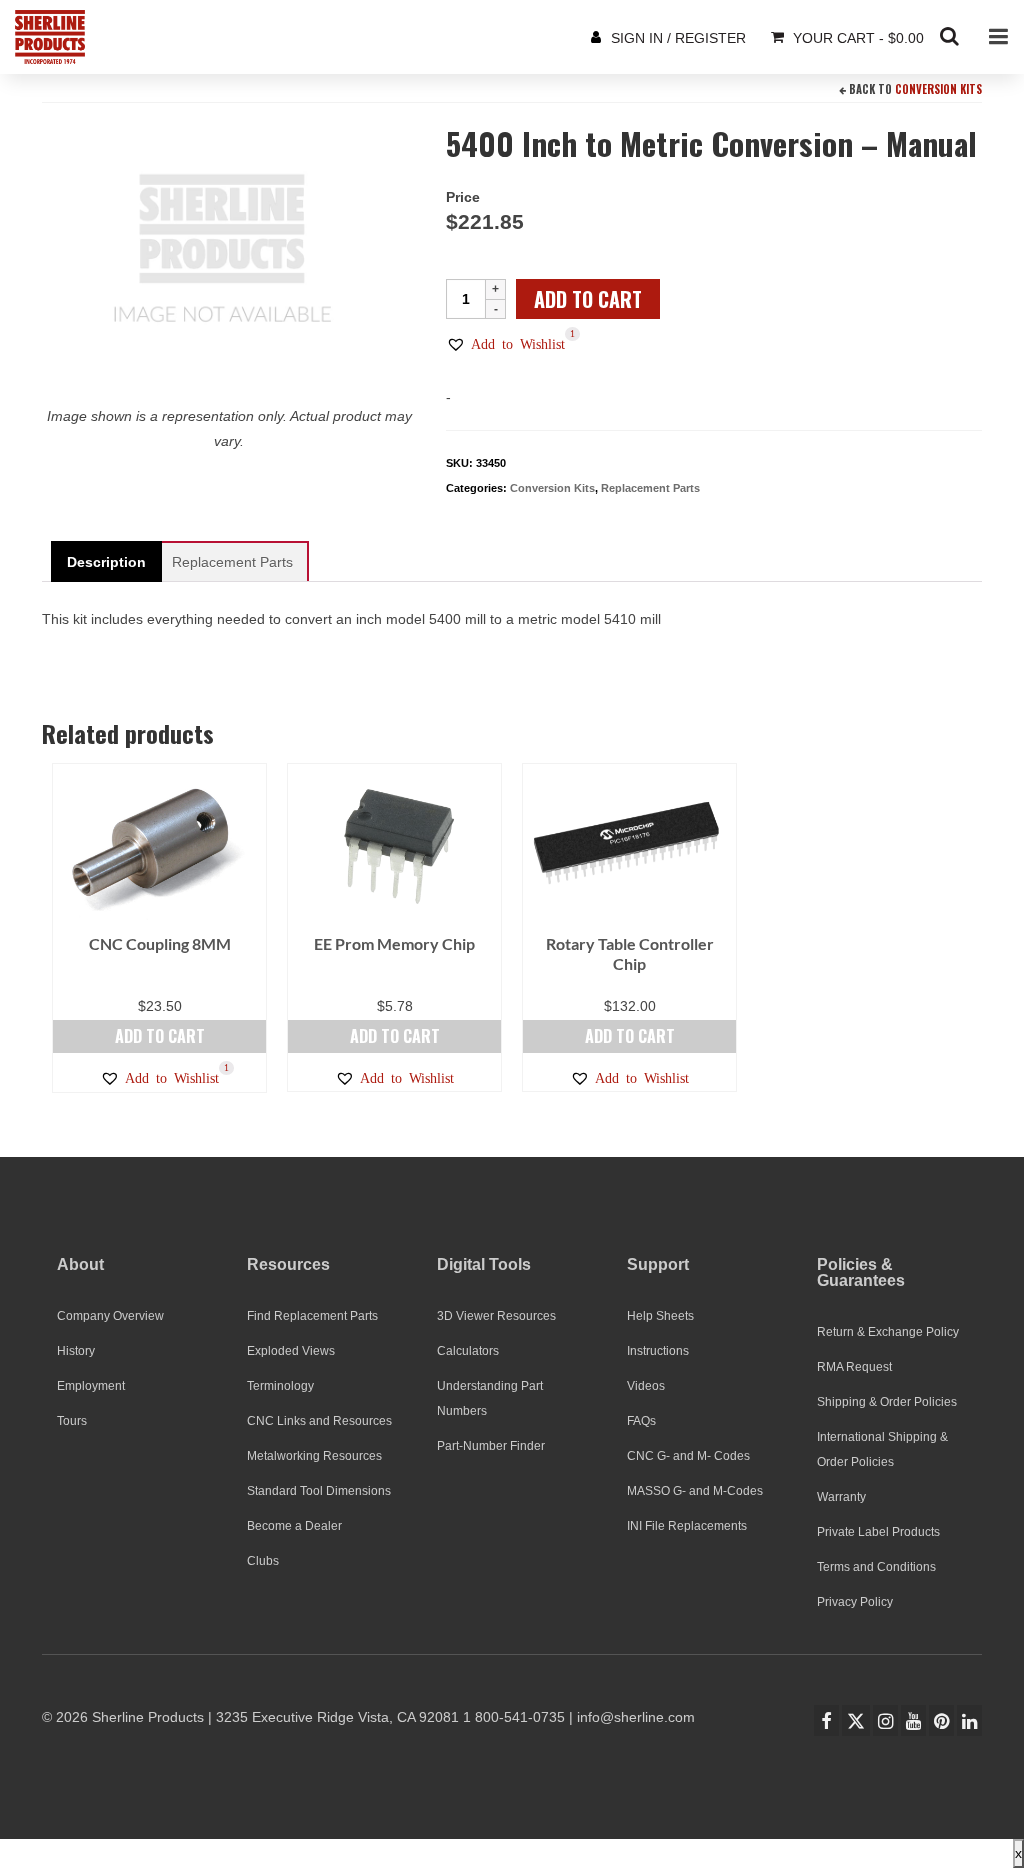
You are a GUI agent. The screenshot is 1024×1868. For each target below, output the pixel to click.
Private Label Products (878, 1532)
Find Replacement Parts (312, 1316)
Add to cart (588, 299)
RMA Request (854, 1367)
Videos (646, 1386)
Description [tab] (106, 562)
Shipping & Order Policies (887, 1402)
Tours (72, 1421)
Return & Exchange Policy (888, 1332)
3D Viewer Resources (496, 1316)
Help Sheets (660, 1316)
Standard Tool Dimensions (319, 1491)
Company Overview (110, 1316)
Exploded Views (291, 1351)
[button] (505, 344)
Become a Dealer (294, 1526)
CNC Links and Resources (319, 1421)
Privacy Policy (855, 1602)
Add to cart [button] (160, 1036)
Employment (91, 1386)
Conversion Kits (938, 89)
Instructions (658, 1351)
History (76, 1351)
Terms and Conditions (876, 1567)
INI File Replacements (687, 1526)
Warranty (841, 1497)
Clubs (263, 1561)
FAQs (641, 1421)
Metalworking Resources (314, 1456)
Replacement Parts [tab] (232, 562)
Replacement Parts (650, 488)
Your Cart (856, 38)
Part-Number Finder (491, 1446)
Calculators (468, 1351)
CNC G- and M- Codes (688, 1456)
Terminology (280, 1386)
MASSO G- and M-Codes (695, 1491)
